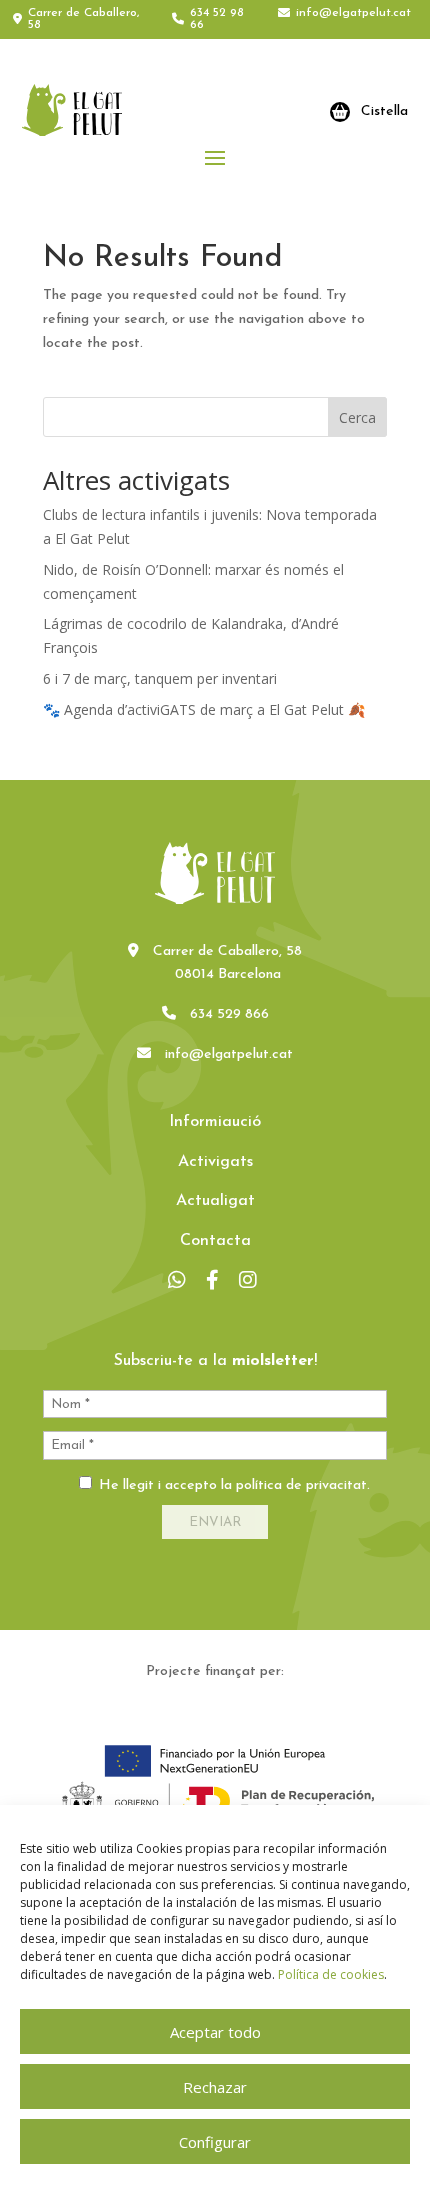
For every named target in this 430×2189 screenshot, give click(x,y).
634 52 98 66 (217, 19)
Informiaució (215, 1122)
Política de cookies (331, 1974)
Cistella (384, 111)
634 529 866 (229, 1014)
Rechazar (215, 2087)
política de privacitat (301, 1485)
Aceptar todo (215, 2032)
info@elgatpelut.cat (353, 13)
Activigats (215, 1162)
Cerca (357, 417)
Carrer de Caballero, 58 (83, 19)
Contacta (215, 1241)
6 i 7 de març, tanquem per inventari (160, 678)
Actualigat (215, 1201)
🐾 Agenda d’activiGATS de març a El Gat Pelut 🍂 (204, 709)
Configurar (215, 2142)
